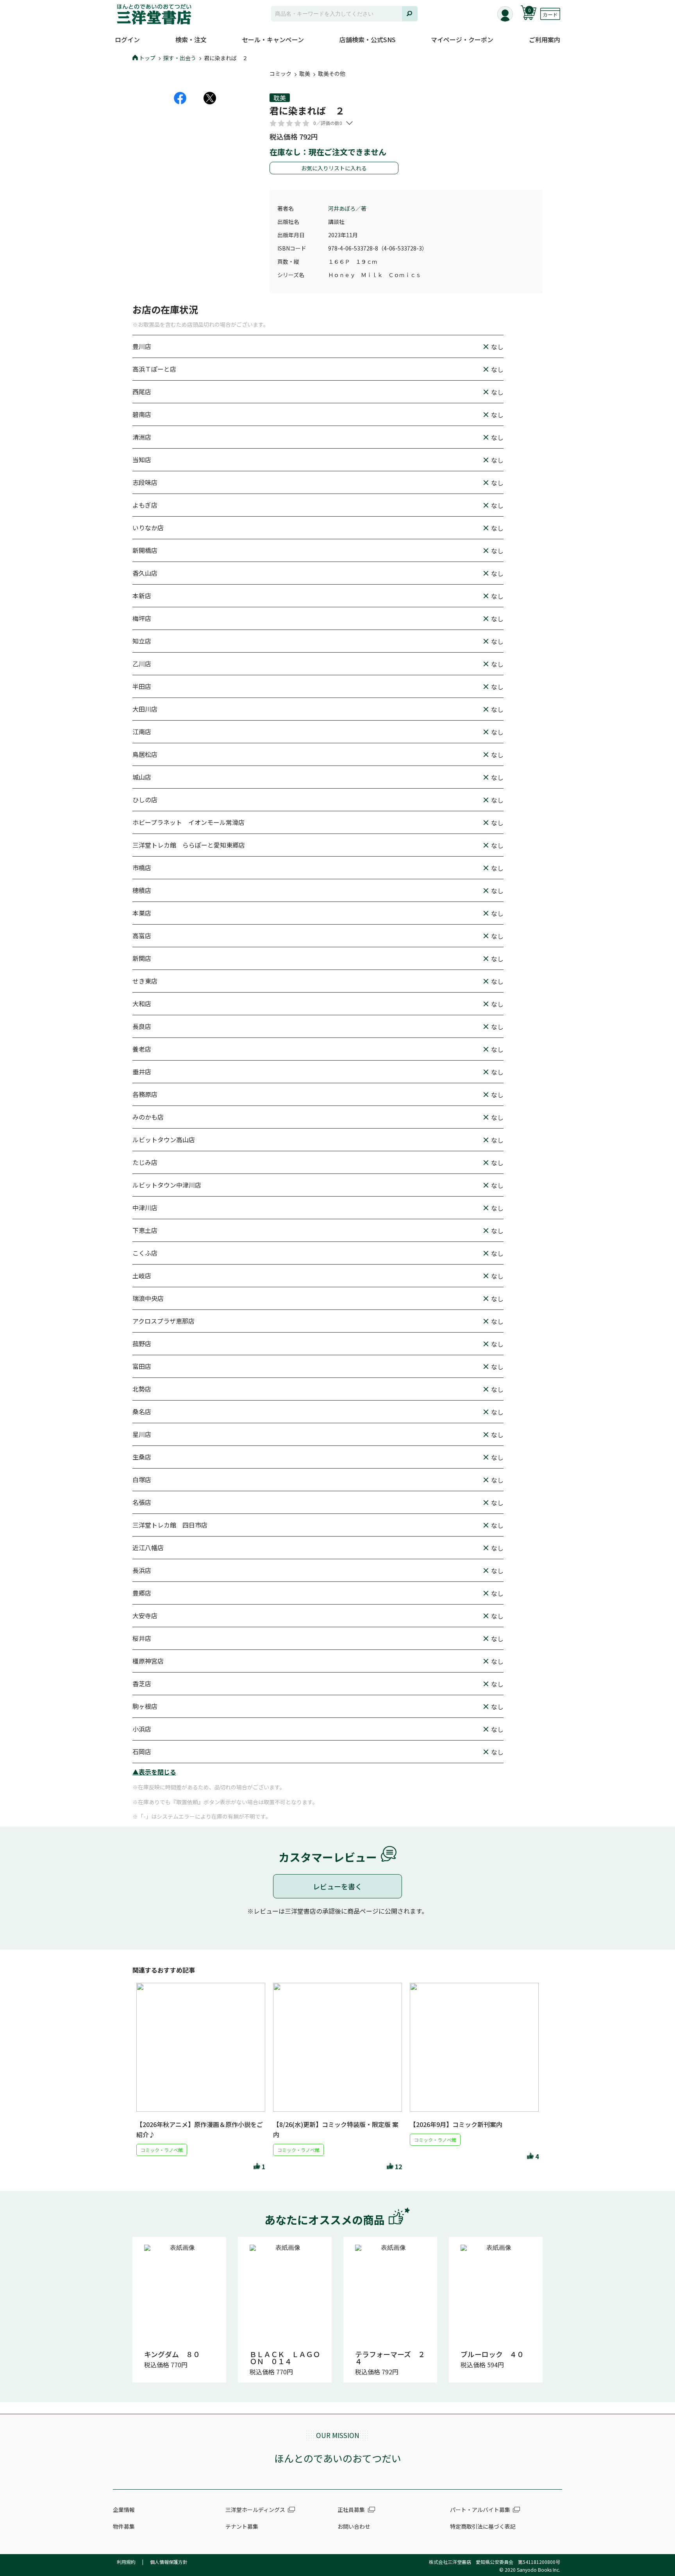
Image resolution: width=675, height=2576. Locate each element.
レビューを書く (337, 1886)
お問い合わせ (354, 2526)
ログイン (127, 39)
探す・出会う (180, 58)
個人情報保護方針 (169, 2562)
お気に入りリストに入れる (334, 168)
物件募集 (124, 2526)
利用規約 (126, 2562)
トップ (147, 58)
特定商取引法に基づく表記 (483, 2526)
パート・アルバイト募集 (480, 2510)
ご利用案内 (545, 39)
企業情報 (124, 2510)
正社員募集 (351, 2510)
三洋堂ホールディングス (255, 2510)
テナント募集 (242, 2526)
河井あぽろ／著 (347, 208)
